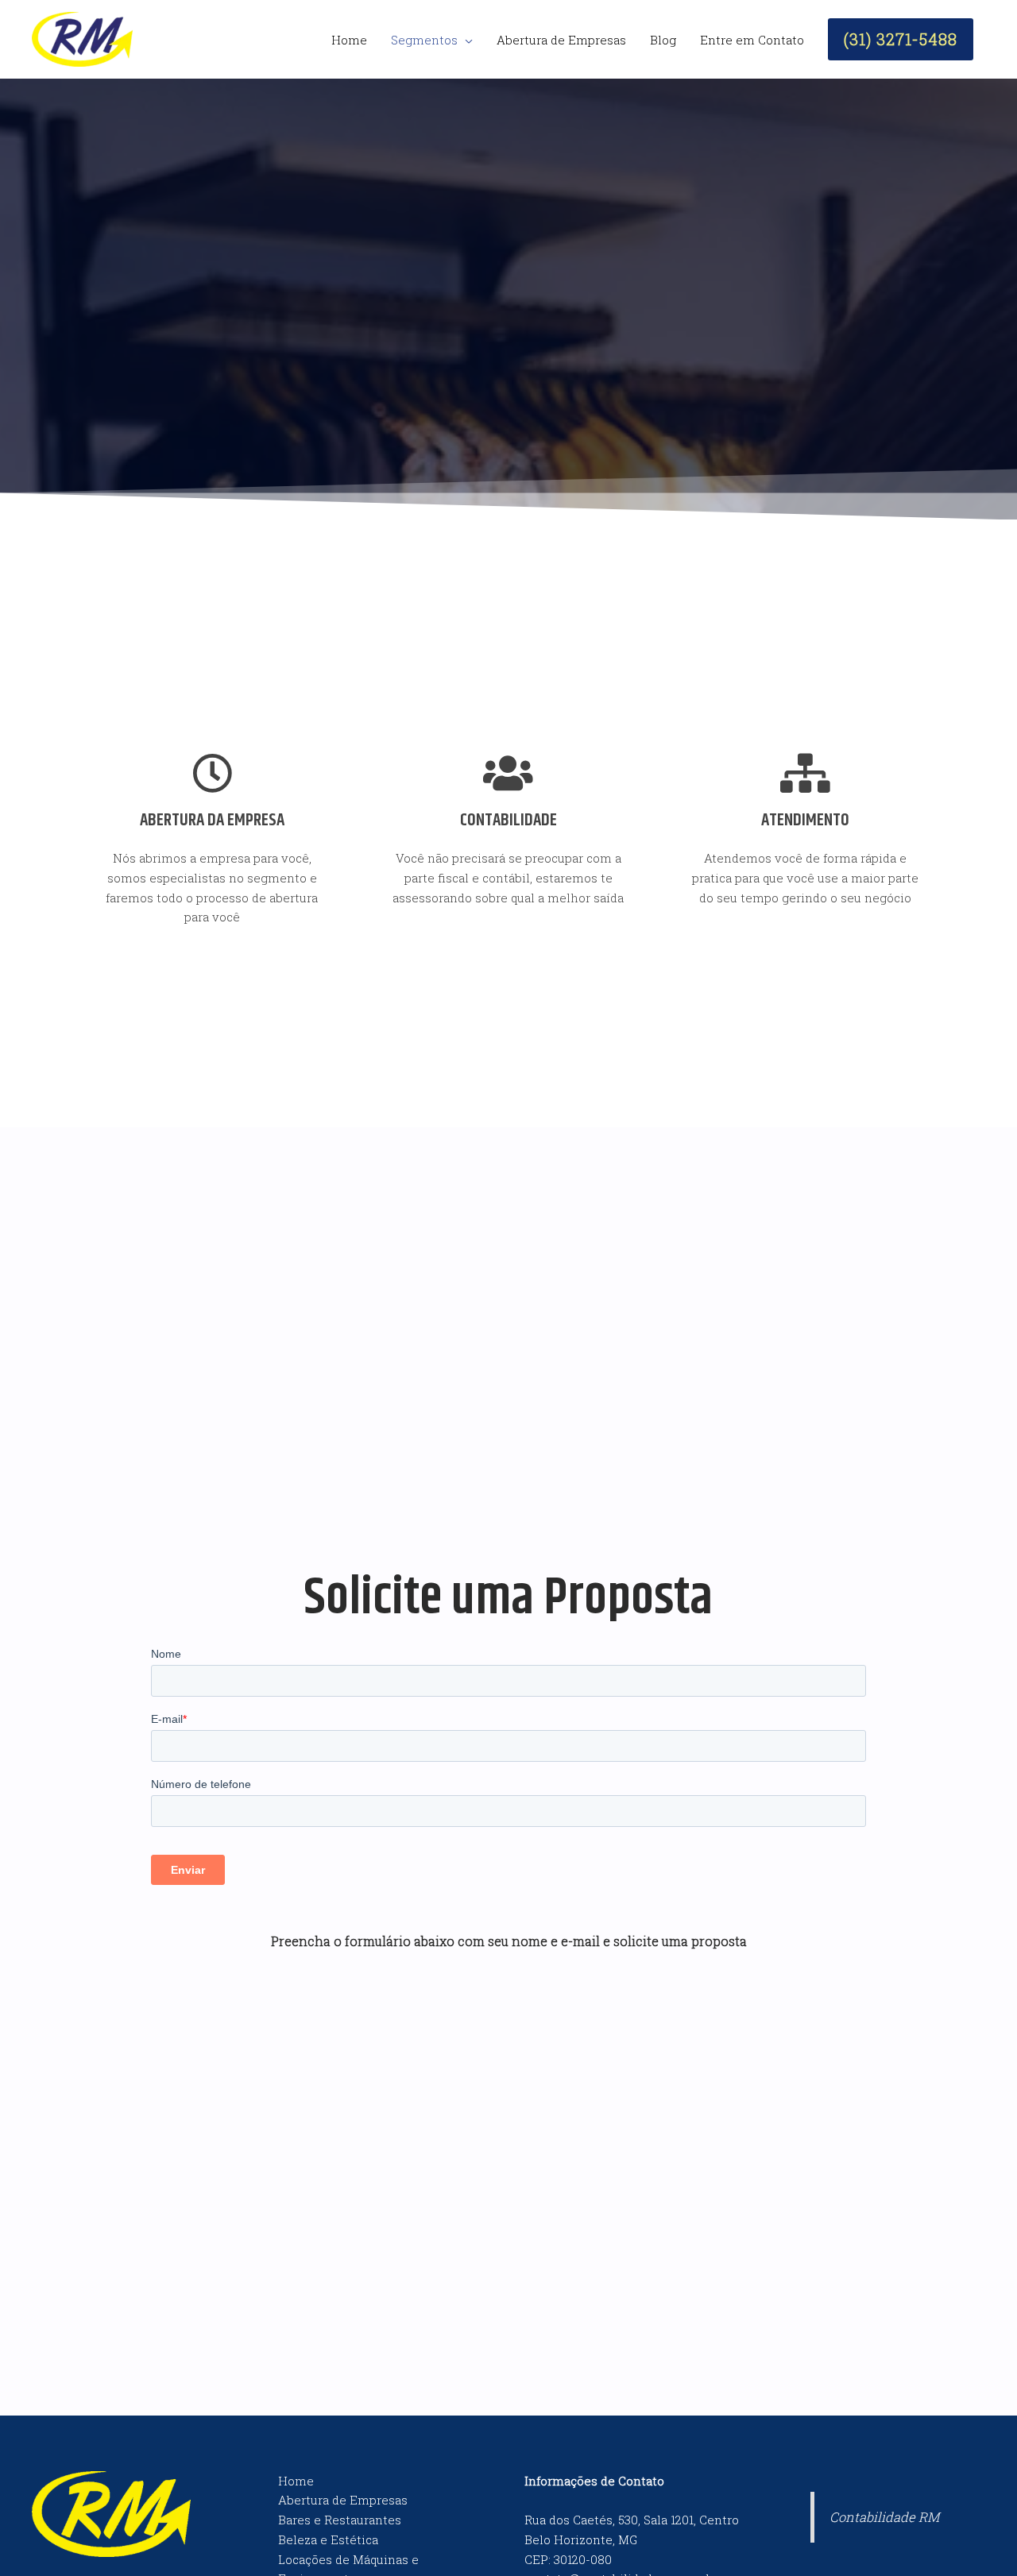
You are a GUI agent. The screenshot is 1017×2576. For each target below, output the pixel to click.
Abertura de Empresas (561, 40)
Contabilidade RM (884, 2517)
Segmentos (424, 40)
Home (349, 40)
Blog (663, 40)
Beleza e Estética (328, 2539)
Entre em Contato (752, 40)
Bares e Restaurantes (340, 2520)
